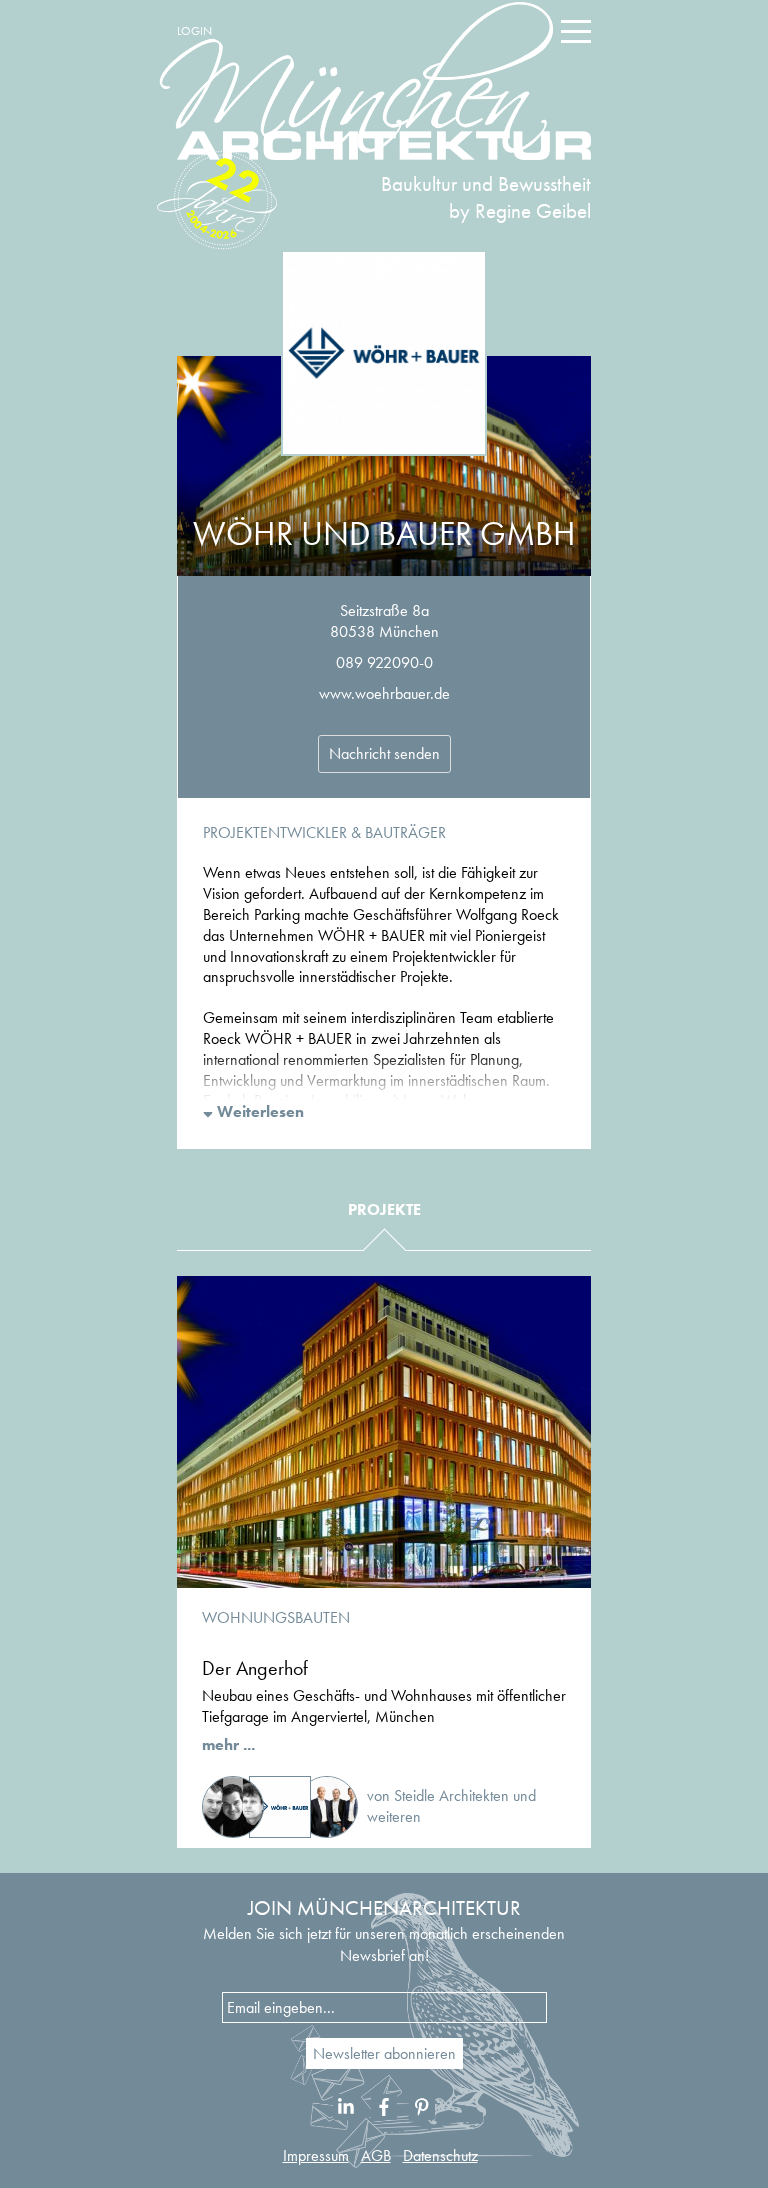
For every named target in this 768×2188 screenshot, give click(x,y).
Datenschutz (440, 2155)
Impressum (316, 2155)
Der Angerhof (255, 1668)
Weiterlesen (258, 1111)
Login (194, 31)
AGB (376, 2155)
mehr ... (228, 1744)
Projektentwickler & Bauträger (324, 832)
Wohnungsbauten (276, 1617)
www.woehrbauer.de (384, 693)
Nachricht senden (384, 753)
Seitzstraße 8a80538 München (384, 621)
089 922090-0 (384, 662)
